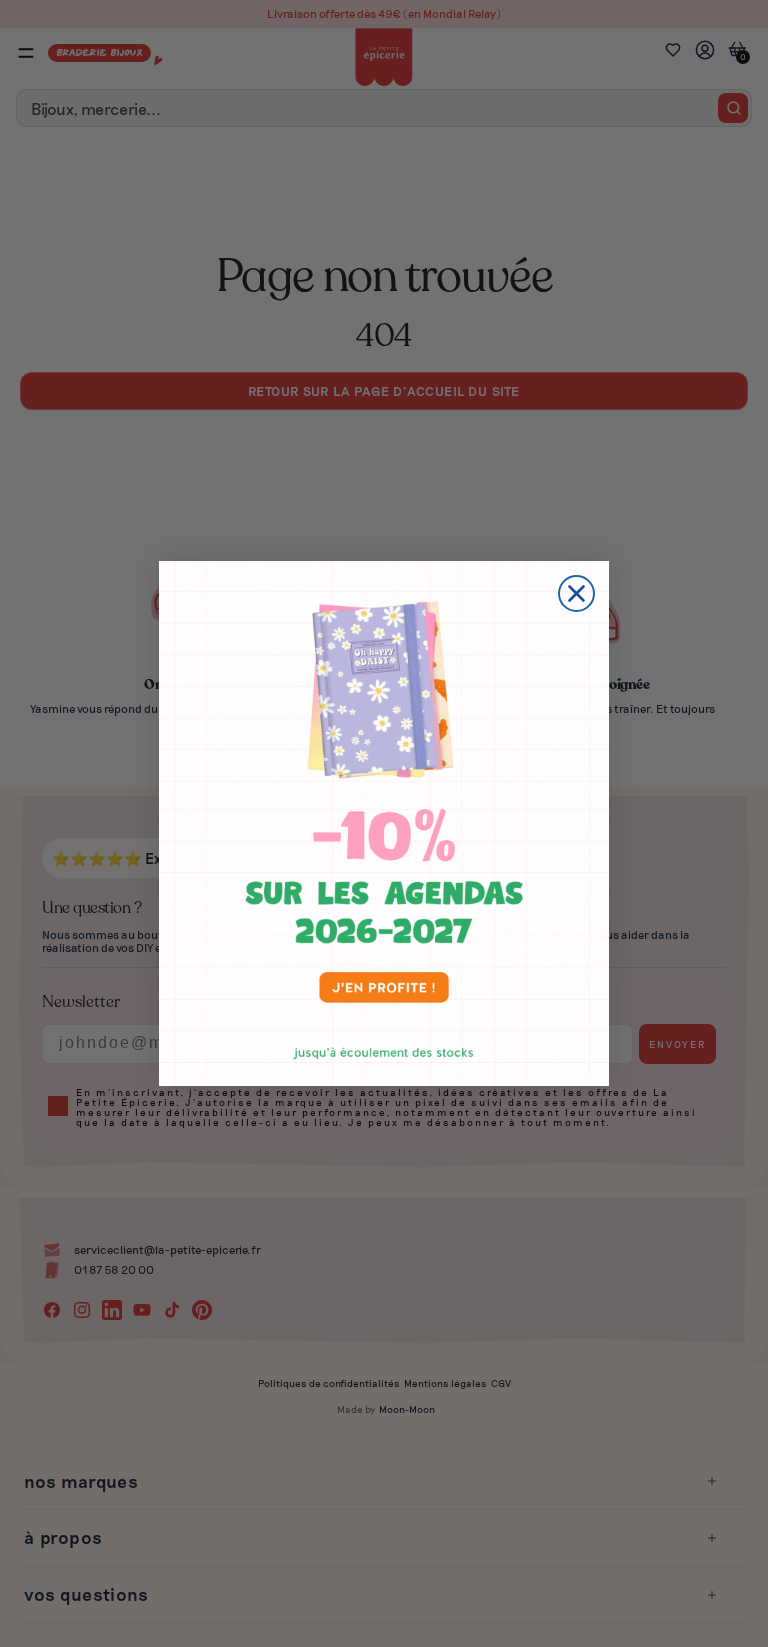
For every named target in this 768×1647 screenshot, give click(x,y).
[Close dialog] (576, 593)
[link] (384, 823)
